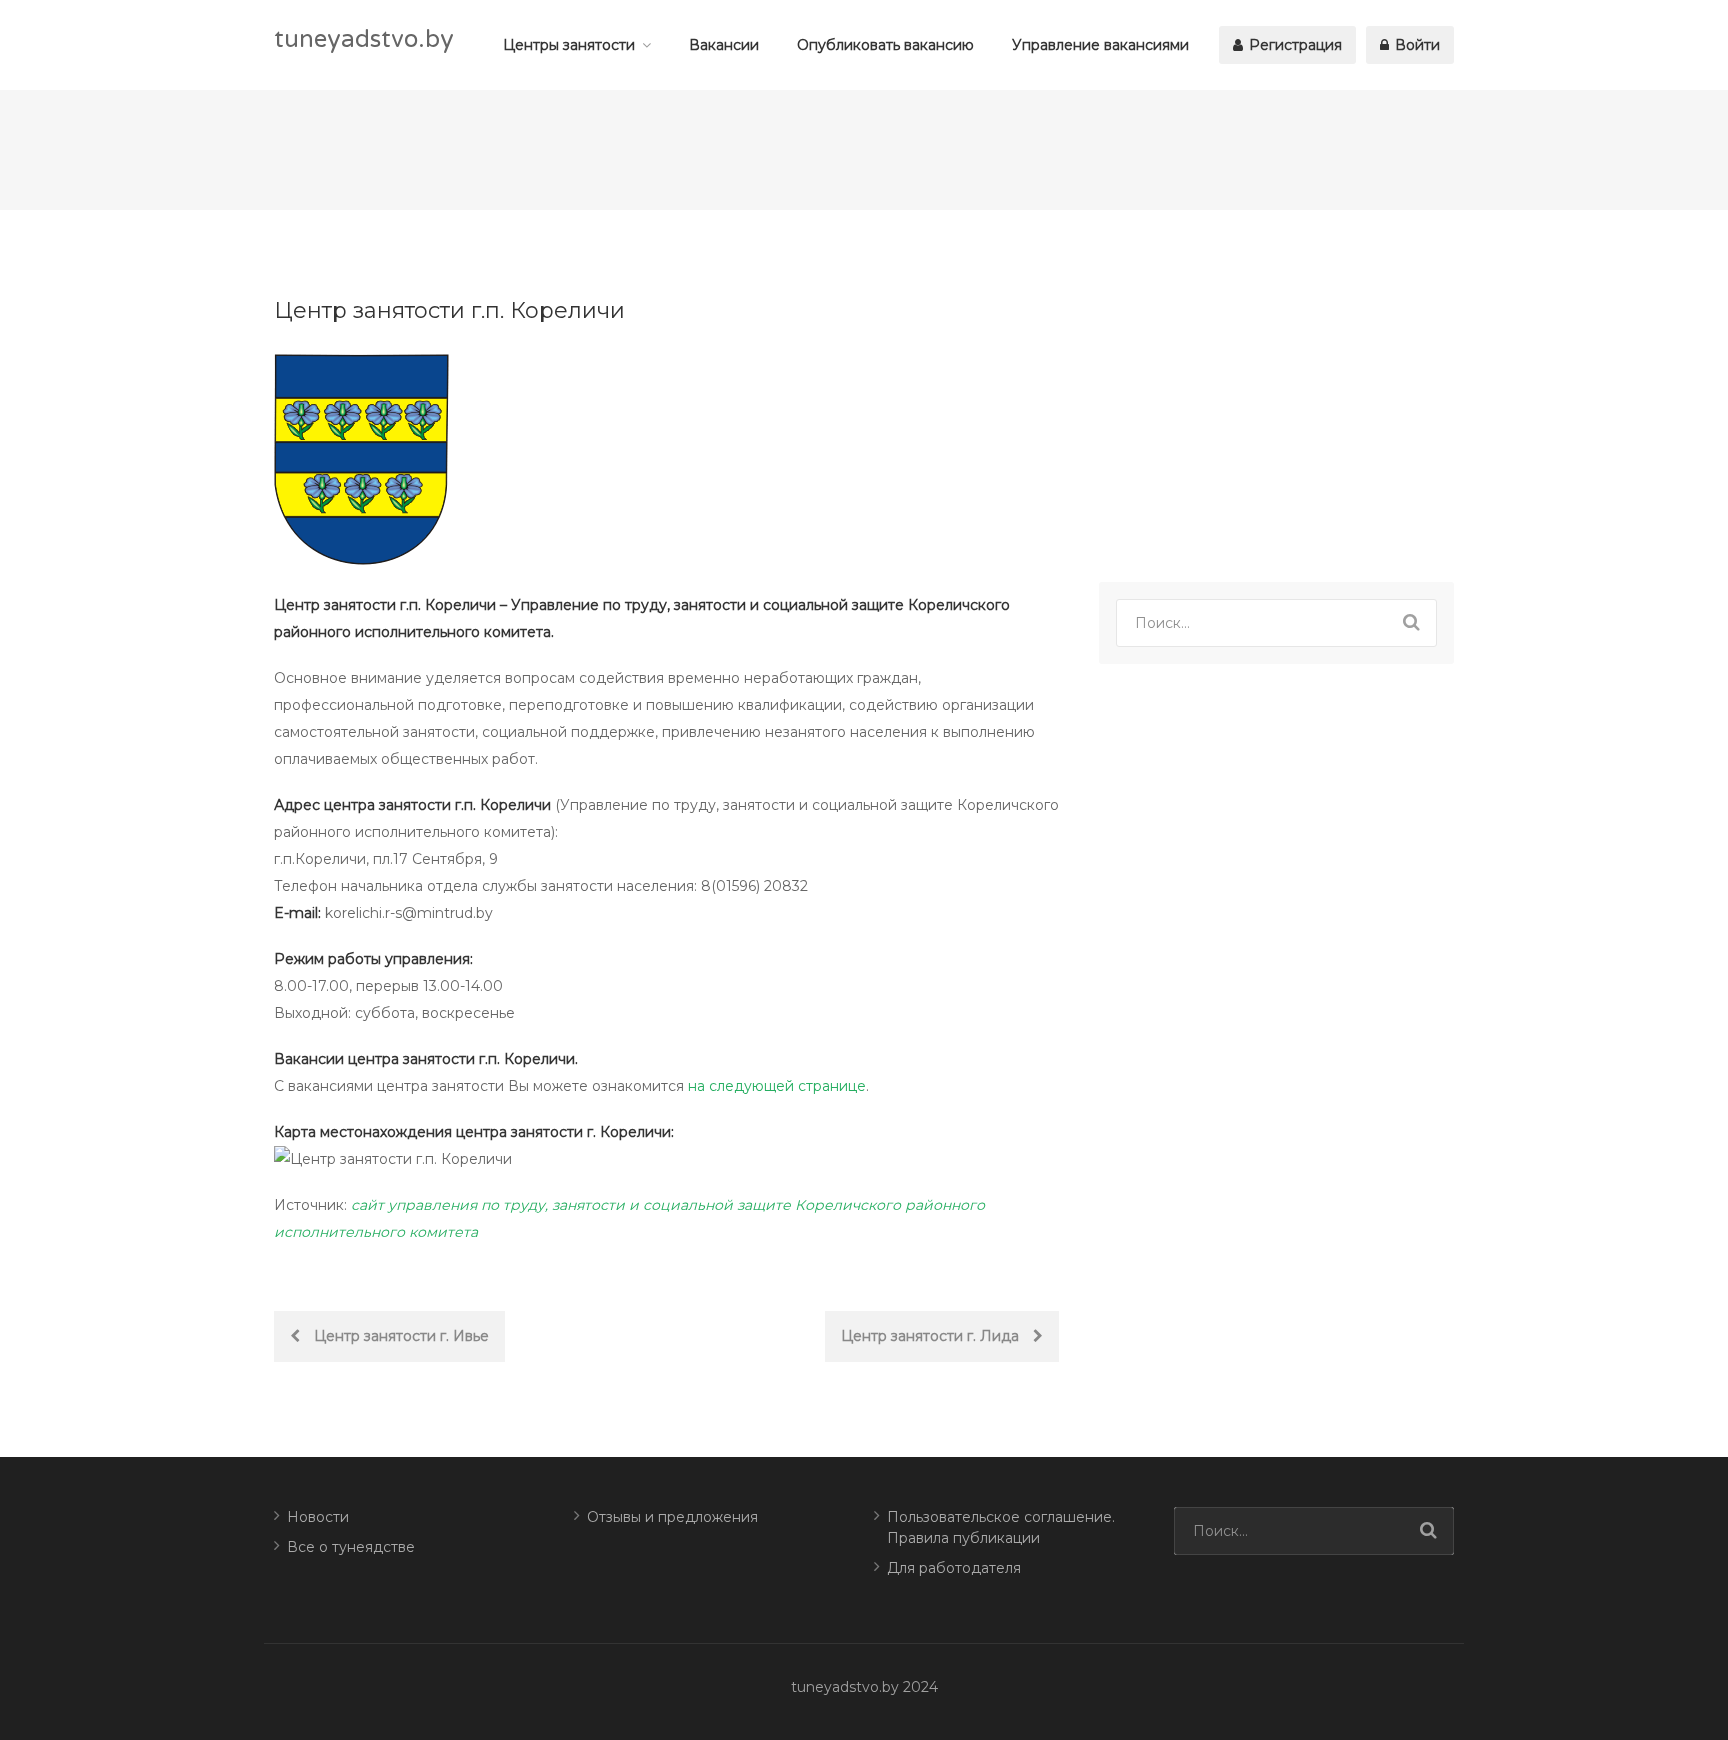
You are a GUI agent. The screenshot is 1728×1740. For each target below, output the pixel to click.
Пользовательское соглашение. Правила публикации (1001, 1527)
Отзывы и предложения (672, 1517)
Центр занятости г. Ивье (399, 1336)
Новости (318, 1517)
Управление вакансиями (1100, 45)
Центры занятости (569, 45)
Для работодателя (954, 1568)
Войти (1415, 45)
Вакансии (724, 45)
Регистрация (1293, 45)
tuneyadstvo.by (364, 39)
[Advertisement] (1276, 400)
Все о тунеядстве (351, 1547)
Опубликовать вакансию (885, 45)
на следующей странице (777, 1086)
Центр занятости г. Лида (932, 1336)
